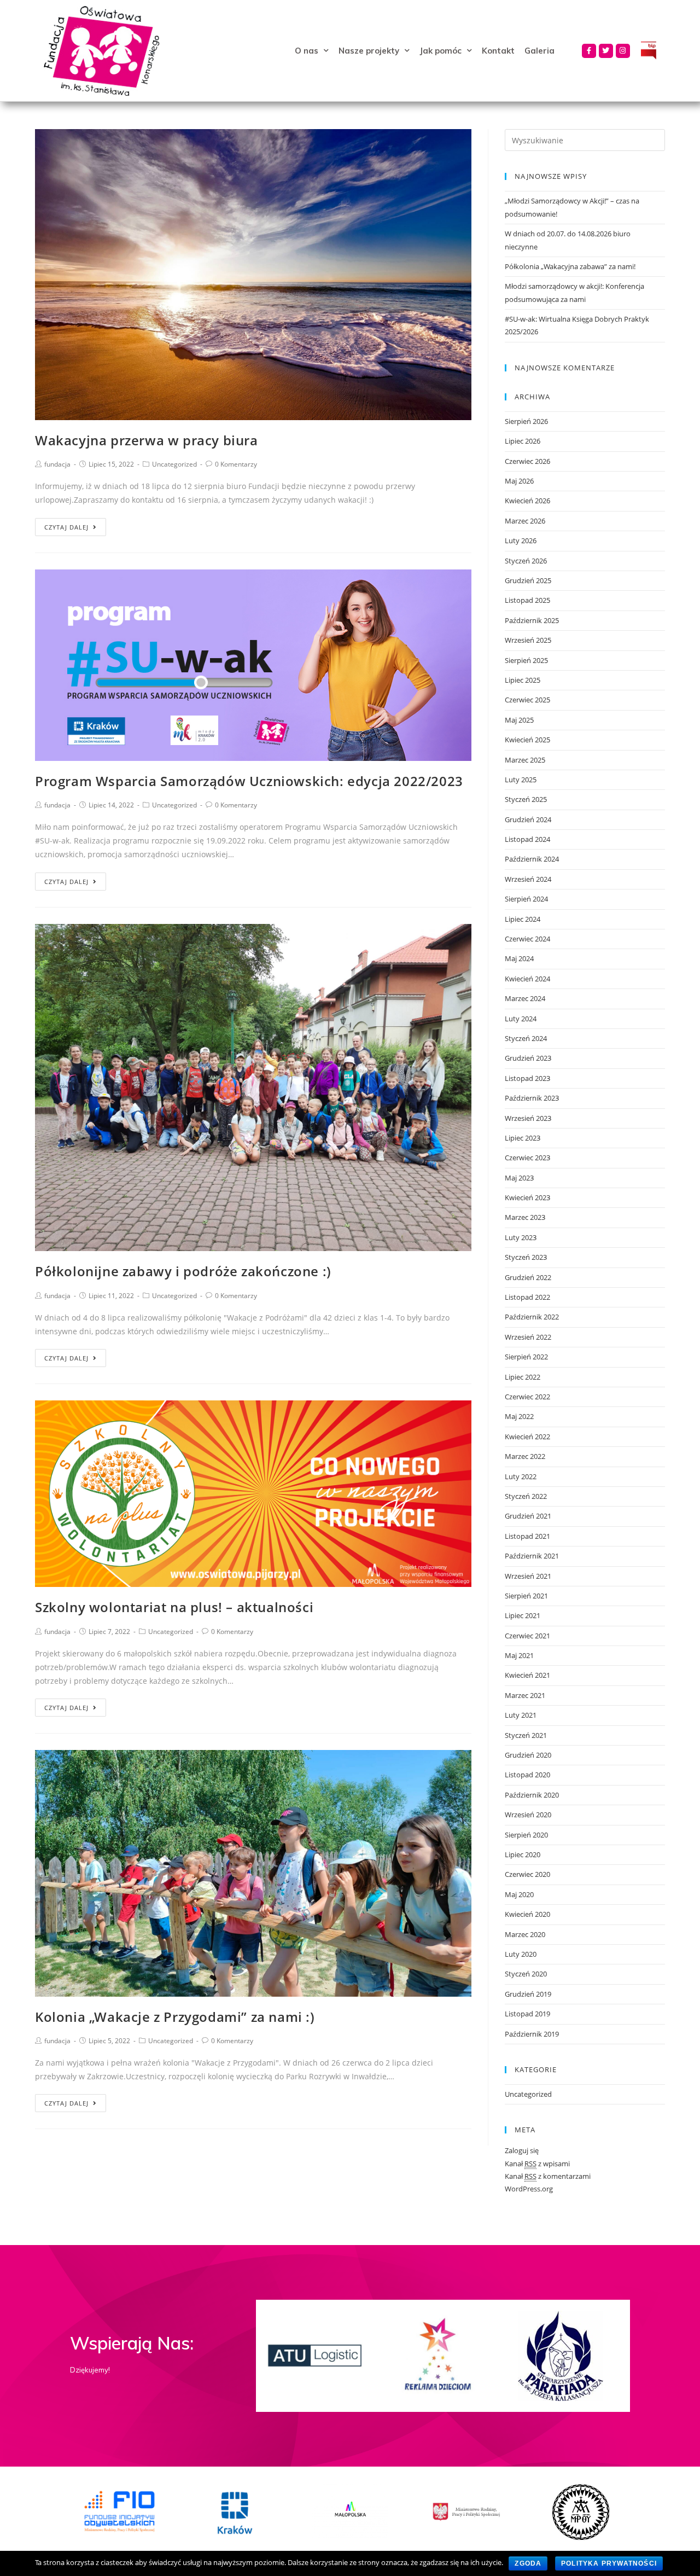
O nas (307, 51)
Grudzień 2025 (528, 580)
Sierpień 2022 (526, 1357)
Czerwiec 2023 (527, 1158)
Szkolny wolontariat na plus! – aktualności (174, 1607)
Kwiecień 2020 (527, 1914)
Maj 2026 (519, 481)
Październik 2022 (532, 1317)
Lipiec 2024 (523, 919)
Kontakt (498, 51)
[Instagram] (623, 51)
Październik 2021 (532, 1556)
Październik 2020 (532, 1795)
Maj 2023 (519, 1178)
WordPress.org (529, 2189)
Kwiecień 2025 (527, 740)
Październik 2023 (532, 1098)
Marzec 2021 (525, 1695)
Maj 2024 (519, 958)
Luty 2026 (521, 540)
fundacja (57, 464)
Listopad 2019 (527, 2014)
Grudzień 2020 (528, 1755)
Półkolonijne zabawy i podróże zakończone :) (183, 1271)
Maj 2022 (519, 1416)
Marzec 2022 (525, 1456)
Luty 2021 (521, 1715)
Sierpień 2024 (526, 899)
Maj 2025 (519, 720)
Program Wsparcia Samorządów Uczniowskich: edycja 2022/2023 (249, 781)
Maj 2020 (519, 1894)
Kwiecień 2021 (527, 1675)
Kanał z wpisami (537, 2164)
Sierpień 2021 (526, 1596)
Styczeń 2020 (526, 1974)
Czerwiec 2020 (527, 1874)
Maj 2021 (519, 1655)
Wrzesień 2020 (528, 1815)
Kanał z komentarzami (548, 2176)
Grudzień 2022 (528, 1277)
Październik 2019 (532, 2034)
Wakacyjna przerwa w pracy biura (147, 440)
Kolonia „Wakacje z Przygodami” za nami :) (175, 2017)
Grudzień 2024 (528, 819)
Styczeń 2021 (526, 1735)
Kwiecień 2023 (527, 1197)
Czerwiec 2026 (527, 461)
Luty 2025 (521, 780)
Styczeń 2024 (526, 1038)
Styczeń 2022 (526, 1496)
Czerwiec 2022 (527, 1397)
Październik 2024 (532, 859)
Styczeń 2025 (526, 799)
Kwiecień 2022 (527, 1437)
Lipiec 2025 (523, 680)
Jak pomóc (441, 51)
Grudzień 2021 (528, 1516)
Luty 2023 (521, 1237)
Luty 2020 (521, 1954)
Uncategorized (174, 464)
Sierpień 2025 (526, 660)
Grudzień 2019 (528, 1994)
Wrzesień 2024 (528, 879)
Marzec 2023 (525, 1217)
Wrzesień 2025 (528, 640)
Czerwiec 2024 (527, 939)
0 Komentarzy (236, 464)
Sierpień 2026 (526, 421)
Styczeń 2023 (526, 1257)
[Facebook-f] (589, 51)
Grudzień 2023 (528, 1058)
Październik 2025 (532, 620)
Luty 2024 (521, 1019)
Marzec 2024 (525, 998)
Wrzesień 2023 (528, 1118)
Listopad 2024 (527, 839)
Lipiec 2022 (523, 1377)
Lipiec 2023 (523, 1138)
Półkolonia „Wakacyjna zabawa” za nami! (570, 266)
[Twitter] (606, 51)
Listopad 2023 (527, 1078)
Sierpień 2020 (526, 1835)
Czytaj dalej (66, 527)
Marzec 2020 (525, 1934)
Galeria (539, 51)
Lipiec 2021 (523, 1615)
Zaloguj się (522, 2150)
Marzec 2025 (525, 760)
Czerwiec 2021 (527, 1636)
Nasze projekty (369, 51)
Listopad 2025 (527, 600)
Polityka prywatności (609, 2563)
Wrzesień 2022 (528, 1337)
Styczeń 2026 (526, 561)
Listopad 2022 (527, 1297)
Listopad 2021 (527, 1536)
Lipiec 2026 (523, 441)
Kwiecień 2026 (527, 501)
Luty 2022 (521, 1476)
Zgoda (528, 2563)
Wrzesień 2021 (528, 1576)
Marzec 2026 (525, 521)
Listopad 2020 (527, 1775)
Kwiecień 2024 (527, 979)
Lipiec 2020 (523, 1854)
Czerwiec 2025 (527, 700)
